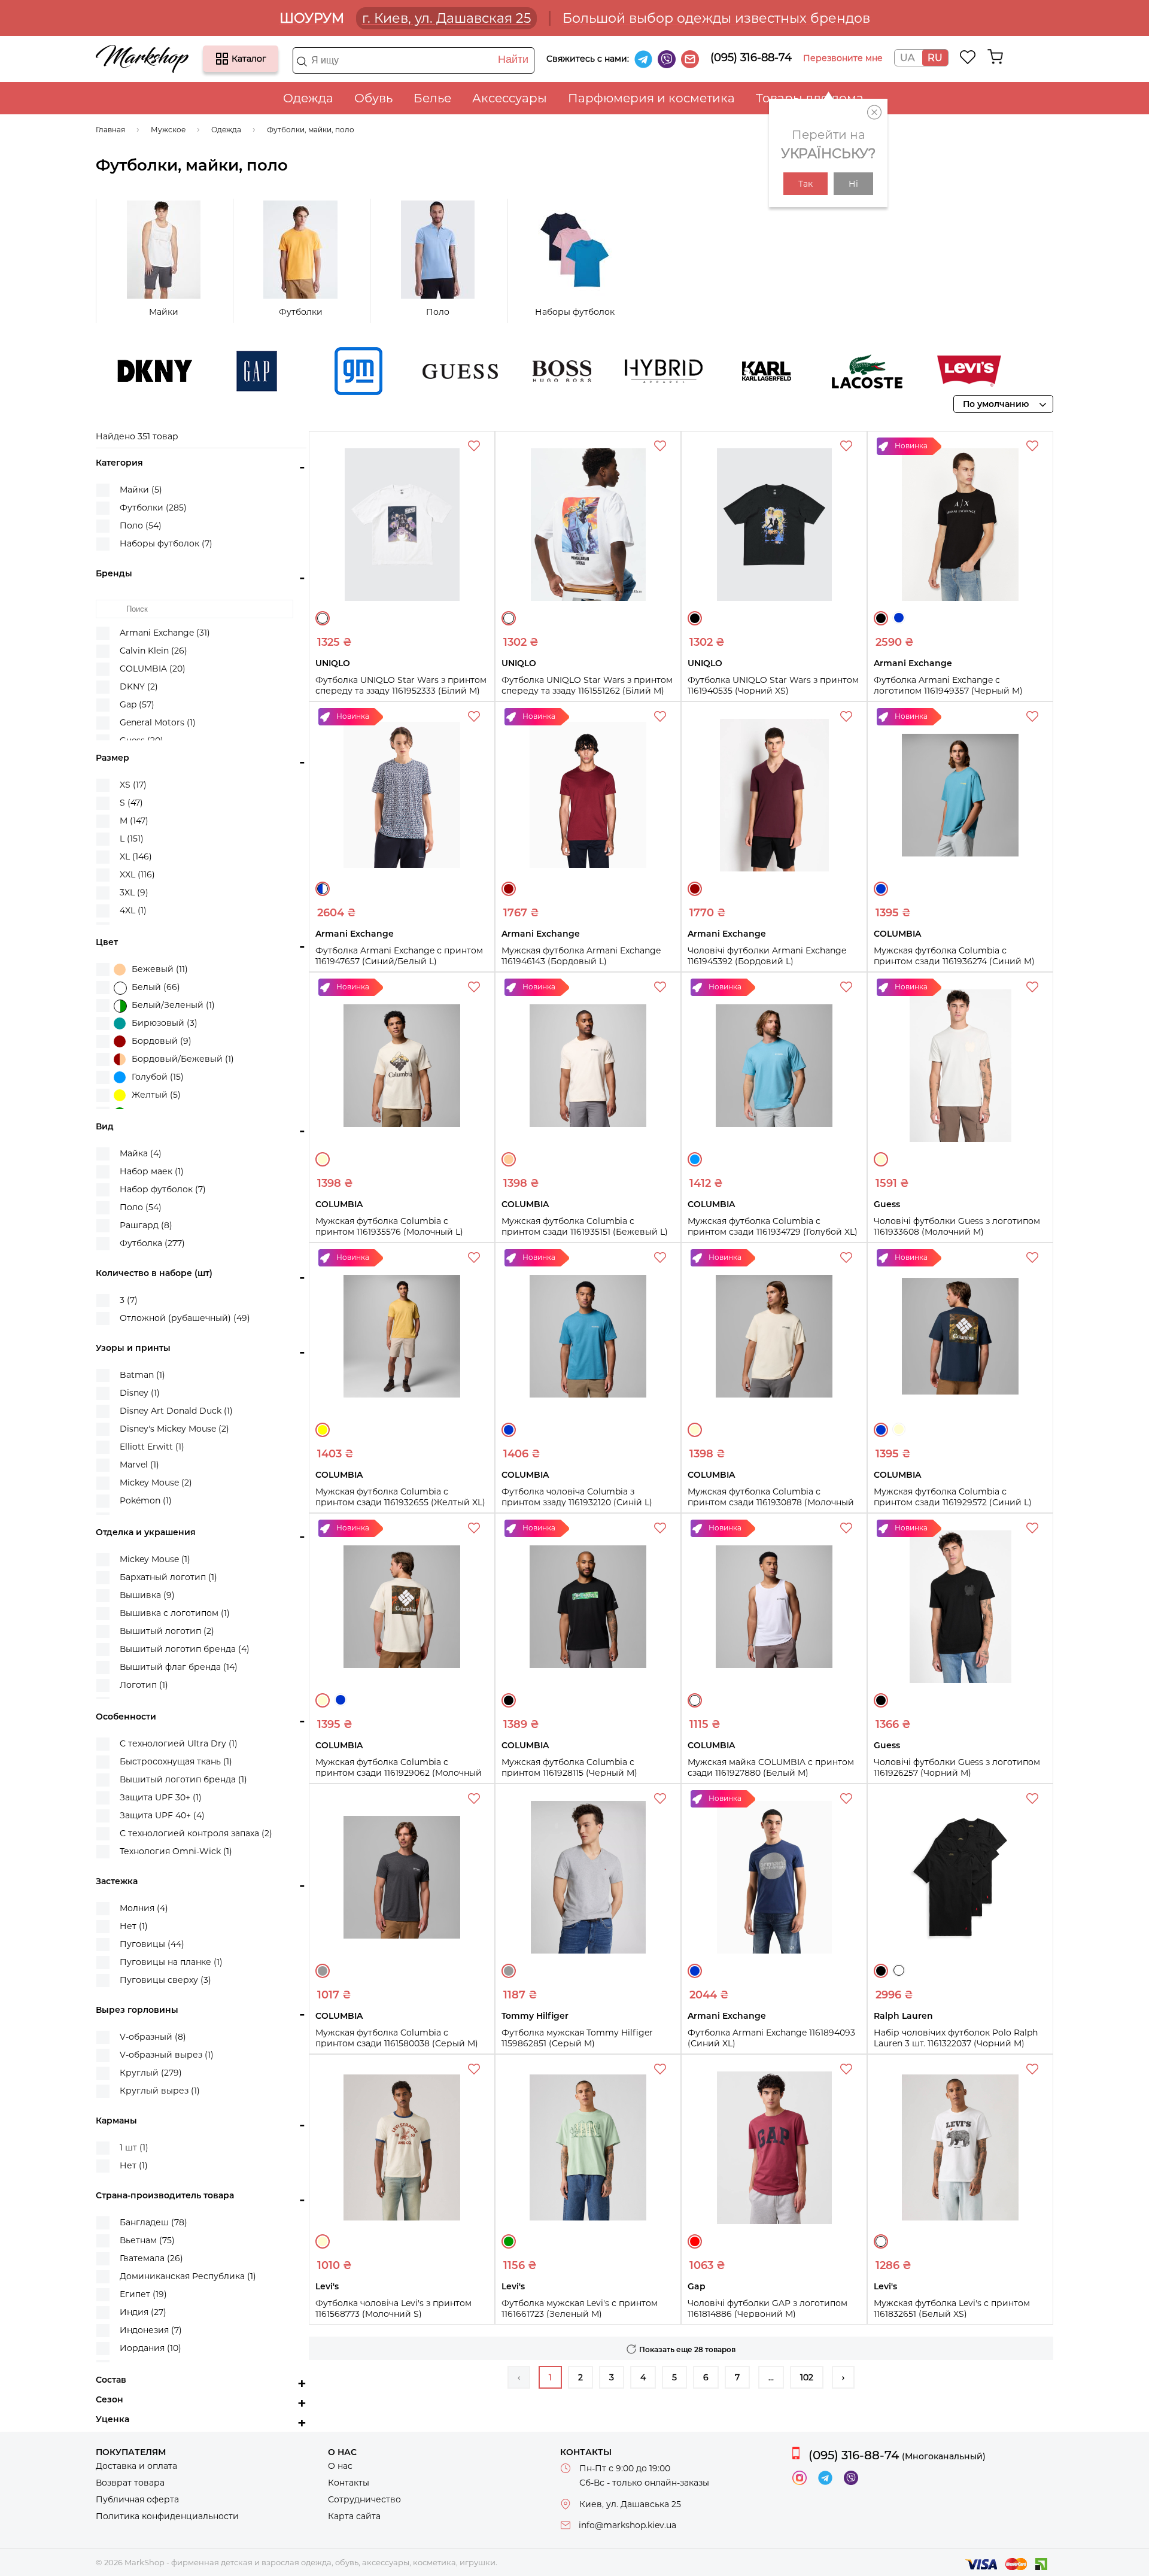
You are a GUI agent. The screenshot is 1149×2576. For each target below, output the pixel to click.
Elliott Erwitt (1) (152, 1447)
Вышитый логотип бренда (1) (183, 1779)
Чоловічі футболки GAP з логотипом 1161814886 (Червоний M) (767, 2308)
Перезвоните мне (843, 58)
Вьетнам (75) (147, 2240)
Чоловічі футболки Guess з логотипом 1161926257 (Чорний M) (957, 1767)
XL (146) (136, 856)
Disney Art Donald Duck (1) (176, 1411)
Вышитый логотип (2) (167, 1631)
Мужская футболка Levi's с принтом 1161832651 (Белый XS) (952, 2308)
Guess (412, 371)
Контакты (349, 2483)
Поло (438, 312)
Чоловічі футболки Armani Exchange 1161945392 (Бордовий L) (767, 956)
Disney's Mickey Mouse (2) (174, 1429)
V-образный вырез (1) (167, 2055)
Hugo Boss (514, 371)
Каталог (222, 59)
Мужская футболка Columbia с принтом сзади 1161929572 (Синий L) (953, 1497)
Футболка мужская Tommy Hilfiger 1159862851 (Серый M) (577, 2038)
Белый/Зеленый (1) (173, 1005)
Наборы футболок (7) (166, 543)
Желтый (323, 1430)
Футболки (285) (153, 508)
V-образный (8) (153, 2037)
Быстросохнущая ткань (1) (176, 1761)
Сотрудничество (364, 2499)
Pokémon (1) (146, 1500)
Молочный (323, 1159)
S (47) (131, 803)
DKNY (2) (139, 686)
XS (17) (133, 785)
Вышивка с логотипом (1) (175, 1613)
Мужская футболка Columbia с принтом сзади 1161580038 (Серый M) (397, 2038)
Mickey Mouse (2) (156, 1483)
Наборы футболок (575, 312)
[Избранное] (968, 57)
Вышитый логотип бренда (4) (185, 1649)
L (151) (132, 839)
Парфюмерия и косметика (651, 98)
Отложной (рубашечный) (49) (185, 1318)
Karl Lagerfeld (718, 371)
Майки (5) (141, 490)
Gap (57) (137, 704)
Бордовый (509, 889)
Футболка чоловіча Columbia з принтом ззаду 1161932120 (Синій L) (577, 1497)
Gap (209, 371)
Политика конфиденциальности (167, 2516)
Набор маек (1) (152, 1171)
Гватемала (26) (151, 2258)
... (771, 2377)
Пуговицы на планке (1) (171, 1962)
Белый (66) (156, 987)
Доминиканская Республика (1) (188, 2276)
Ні (853, 184)
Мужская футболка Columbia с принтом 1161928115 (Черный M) (569, 1767)
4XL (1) (133, 910)
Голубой (695, 1159)
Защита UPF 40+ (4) (162, 1815)
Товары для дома (810, 98)
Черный (695, 618)
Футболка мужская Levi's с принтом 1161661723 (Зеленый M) (580, 2308)
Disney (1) (140, 1393)
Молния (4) (144, 1908)
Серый (323, 1971)
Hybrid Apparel (616, 371)
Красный (695, 2241)
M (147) (134, 821)
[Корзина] (995, 57)
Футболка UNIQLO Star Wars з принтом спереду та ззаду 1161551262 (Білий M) (587, 685)
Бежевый (509, 1159)
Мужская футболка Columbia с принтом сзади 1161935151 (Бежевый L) (585, 1226)
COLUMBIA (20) (153, 669)
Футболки (301, 312)
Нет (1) (134, 1926)
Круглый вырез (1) (160, 2091)
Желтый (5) (156, 1095)
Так (805, 184)
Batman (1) (142, 1375)
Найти (513, 59)
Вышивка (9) (147, 1595)
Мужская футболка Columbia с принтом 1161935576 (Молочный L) (389, 1226)
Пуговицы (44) (152, 1944)
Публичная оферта (137, 2499)
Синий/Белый (323, 889)
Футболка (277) (152, 1243)
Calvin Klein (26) (153, 651)
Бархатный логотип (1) (168, 1577)
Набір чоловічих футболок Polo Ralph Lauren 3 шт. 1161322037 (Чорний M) (956, 2038)
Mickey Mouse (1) (155, 1559)
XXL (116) (137, 874)
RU (935, 58)
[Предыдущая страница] (519, 2377)
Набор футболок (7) (163, 1189)
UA (907, 58)
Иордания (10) (151, 2348)
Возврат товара (130, 2483)
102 (807, 2377)
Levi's (921, 371)
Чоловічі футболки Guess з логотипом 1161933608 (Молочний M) (957, 1226)
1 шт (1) (134, 2147)
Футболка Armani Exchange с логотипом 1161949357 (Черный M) (948, 685)
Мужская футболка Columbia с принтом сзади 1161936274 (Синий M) (954, 956)
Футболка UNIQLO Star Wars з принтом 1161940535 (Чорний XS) (773, 685)
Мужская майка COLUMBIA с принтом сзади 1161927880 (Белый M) (771, 1767)
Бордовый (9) (162, 1041)
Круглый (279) (151, 2073)
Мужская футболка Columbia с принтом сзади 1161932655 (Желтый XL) (400, 1497)
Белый (323, 618)
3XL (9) (134, 892)
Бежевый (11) (160, 969)
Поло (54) (141, 525)
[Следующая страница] (843, 2377)
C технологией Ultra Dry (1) (179, 1743)
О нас (340, 2466)
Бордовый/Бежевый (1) (183, 1059)
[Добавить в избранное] (475, 448)
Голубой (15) (158, 1077)
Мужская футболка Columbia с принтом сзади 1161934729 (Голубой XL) (773, 1226)
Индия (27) (143, 2312)
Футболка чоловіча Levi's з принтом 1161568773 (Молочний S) (393, 2308)
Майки (164, 312)
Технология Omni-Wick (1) (176, 1851)
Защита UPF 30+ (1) (161, 1797)
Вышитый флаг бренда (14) (179, 1667)
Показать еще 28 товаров (687, 2349)
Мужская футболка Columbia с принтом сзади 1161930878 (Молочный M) (771, 1502)
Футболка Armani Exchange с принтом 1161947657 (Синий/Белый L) (399, 956)
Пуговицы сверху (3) (165, 1980)
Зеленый (509, 2241)
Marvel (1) (139, 1465)
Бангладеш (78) (153, 2222)
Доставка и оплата (136, 2466)
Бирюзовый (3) (165, 1023)
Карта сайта (354, 2516)
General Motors (311, 371)
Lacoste (819, 371)
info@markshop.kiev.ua (627, 2525)
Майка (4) (141, 1153)
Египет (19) (143, 2294)
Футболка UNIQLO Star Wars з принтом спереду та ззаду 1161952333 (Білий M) (401, 685)
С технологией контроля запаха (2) (196, 1833)
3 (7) (129, 1300)
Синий (899, 618)
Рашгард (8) (146, 1225)
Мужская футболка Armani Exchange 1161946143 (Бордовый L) (581, 956)
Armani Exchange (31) (165, 633)
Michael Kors (1023, 371)
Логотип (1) (144, 1685)
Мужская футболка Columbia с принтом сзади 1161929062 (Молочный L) (399, 1773)
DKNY (107, 371)
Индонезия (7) (151, 2330)
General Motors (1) (158, 722)
